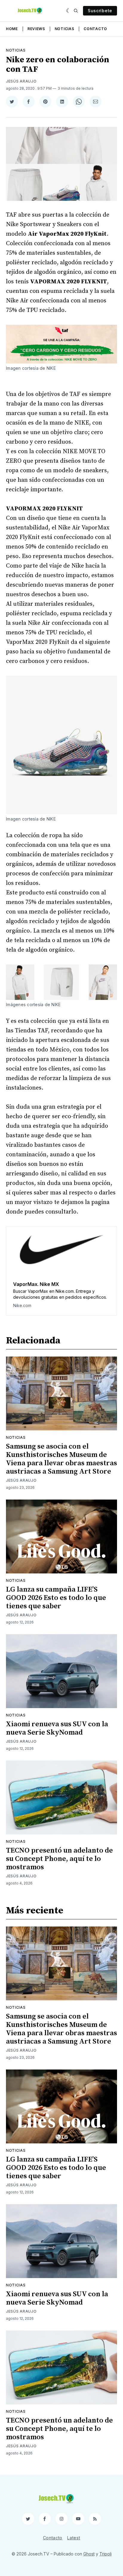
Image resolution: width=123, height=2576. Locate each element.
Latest (74, 2538)
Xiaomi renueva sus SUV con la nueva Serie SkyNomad (57, 1728)
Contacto (95, 29)
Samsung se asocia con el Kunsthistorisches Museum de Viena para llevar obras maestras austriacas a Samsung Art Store (61, 1459)
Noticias (64, 29)
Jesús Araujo (21, 81)
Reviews (36, 29)
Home (12, 29)
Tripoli (106, 2554)
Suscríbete (100, 11)
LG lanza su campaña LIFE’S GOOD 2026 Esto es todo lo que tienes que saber (56, 1598)
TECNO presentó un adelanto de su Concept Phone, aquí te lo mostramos (59, 1859)
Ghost (89, 2554)
